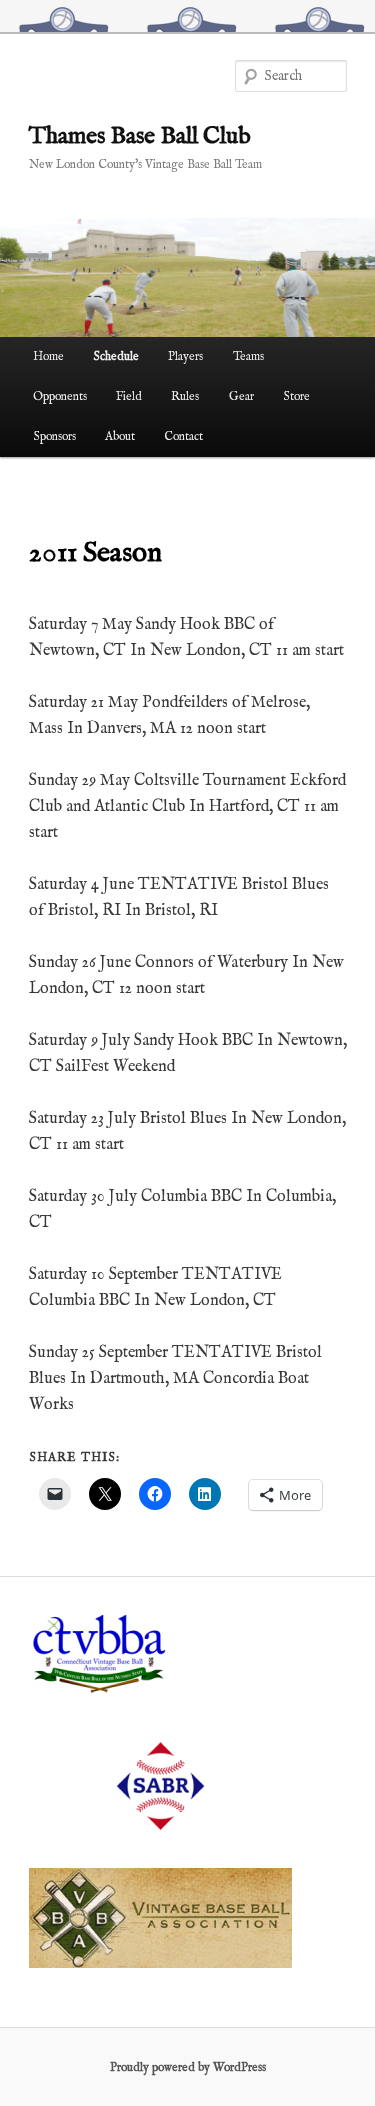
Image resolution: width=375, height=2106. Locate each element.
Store (296, 396)
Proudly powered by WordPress (188, 2067)
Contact (183, 436)
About (120, 436)
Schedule (116, 356)
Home (48, 356)
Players (185, 356)
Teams (248, 356)
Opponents (60, 396)
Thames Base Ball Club (140, 136)
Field (129, 396)
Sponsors (54, 436)
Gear (241, 396)
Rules (185, 396)
